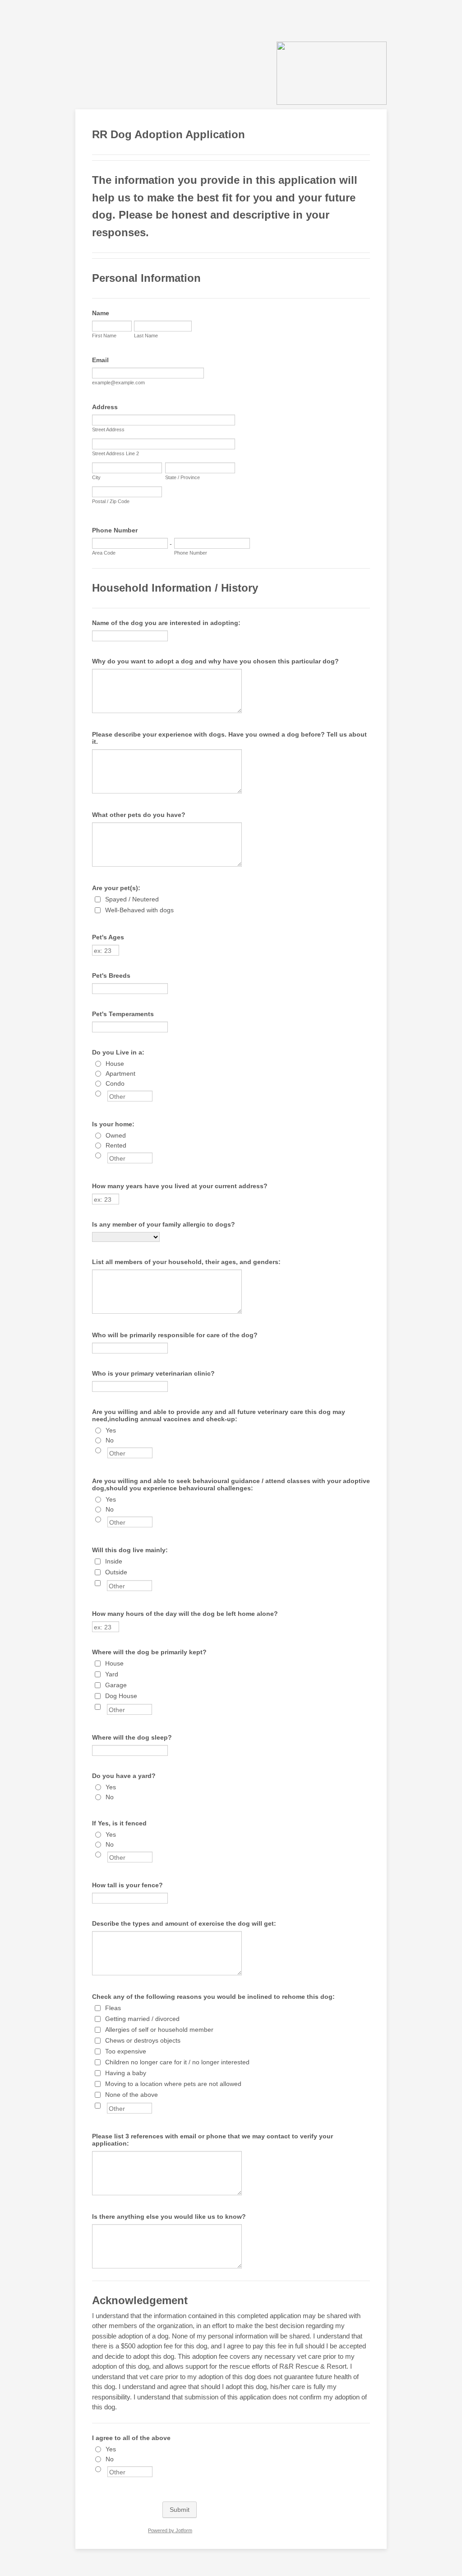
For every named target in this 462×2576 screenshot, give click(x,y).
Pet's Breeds (111, 975)
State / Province (182, 477)
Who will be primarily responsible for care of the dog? (175, 1335)
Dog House (121, 1696)
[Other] (106, 1093)
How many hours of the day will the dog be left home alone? (185, 1614)
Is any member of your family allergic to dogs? (164, 1224)
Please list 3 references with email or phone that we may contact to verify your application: (213, 2140)
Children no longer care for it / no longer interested (177, 2062)
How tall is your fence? (127, 1885)
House (115, 1064)
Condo (115, 1083)
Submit (180, 2510)
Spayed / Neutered (132, 899)
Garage (116, 1685)
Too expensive (126, 2051)
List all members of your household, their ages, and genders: (186, 1262)
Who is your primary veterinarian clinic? (153, 1373)
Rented (116, 1145)
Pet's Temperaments (123, 1014)
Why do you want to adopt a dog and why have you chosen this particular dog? (215, 661)
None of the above (132, 2095)
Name (101, 313)
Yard (112, 1674)
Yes (111, 1430)
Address (105, 407)
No (110, 1440)
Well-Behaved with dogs (139, 910)
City (96, 477)
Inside (114, 1561)
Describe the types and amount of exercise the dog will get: (184, 1923)
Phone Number (115, 530)
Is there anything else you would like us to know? (169, 2217)
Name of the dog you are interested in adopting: (166, 623)
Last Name (146, 336)
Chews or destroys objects (143, 2040)
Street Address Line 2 (115, 453)
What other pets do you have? (139, 815)
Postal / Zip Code (111, 501)
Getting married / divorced (142, 2019)
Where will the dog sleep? (132, 1737)
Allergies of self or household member (159, 2030)
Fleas (113, 2008)
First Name (104, 336)
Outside (116, 1572)
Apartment (120, 1073)
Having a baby (126, 2073)
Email (100, 360)
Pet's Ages (108, 937)
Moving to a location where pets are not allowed (173, 2084)
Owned (116, 1135)
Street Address (108, 429)
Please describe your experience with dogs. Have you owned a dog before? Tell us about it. (229, 738)
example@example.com (118, 383)
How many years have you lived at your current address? (180, 1186)
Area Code (104, 553)
